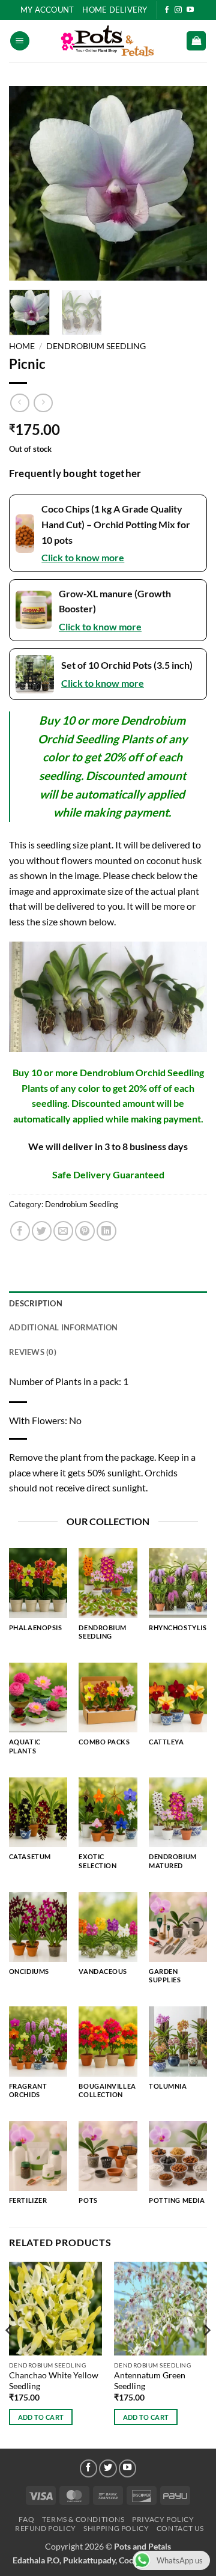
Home (22, 346)
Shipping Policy (116, 2528)
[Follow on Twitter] (108, 2468)
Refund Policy (46, 2528)
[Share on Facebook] (20, 1231)
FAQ (26, 2519)
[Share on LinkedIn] (106, 1231)
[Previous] (28, 184)
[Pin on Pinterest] (85, 1231)
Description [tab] (36, 1303)
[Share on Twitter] (42, 1231)
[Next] (188, 184)
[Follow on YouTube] (190, 10)
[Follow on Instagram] (178, 10)
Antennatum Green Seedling (150, 2381)
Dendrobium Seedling (96, 346)
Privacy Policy (163, 2519)
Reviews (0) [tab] (33, 1352)
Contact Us (180, 2528)
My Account (47, 10)
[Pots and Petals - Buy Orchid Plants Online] (108, 41)
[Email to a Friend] (63, 1231)
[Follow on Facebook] (167, 10)
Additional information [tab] (64, 1327)
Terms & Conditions (83, 2519)
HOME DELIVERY (115, 10)
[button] (20, 41)
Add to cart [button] (41, 2417)
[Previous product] (43, 403)
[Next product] (19, 403)
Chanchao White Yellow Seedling (54, 2381)
